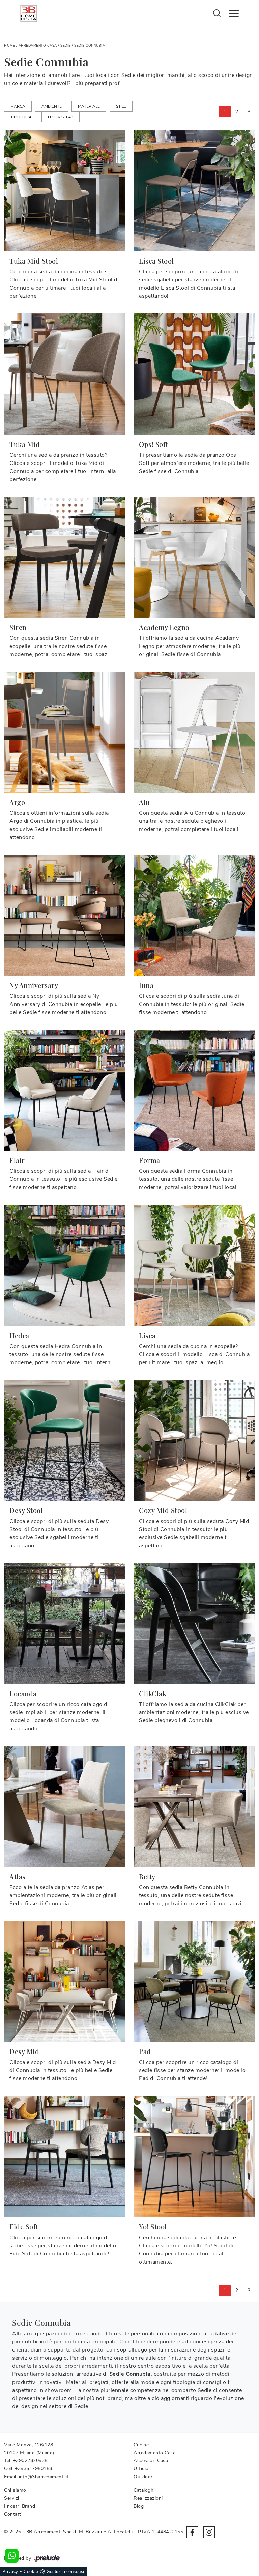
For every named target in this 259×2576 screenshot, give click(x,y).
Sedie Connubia (90, 46)
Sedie (66, 46)
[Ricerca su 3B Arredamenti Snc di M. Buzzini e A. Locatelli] (217, 13)
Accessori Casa (151, 2461)
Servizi (12, 2498)
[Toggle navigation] (234, 13)
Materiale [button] (89, 106)
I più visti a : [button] (61, 117)
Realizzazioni (148, 2498)
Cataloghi (144, 2490)
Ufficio (141, 2469)
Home (9, 46)
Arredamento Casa (38, 46)
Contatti (13, 2514)
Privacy (10, 2572)
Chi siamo (15, 2490)
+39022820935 (30, 2461)
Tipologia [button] (21, 117)
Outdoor (143, 2477)
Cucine (141, 2445)
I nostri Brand (20, 2506)
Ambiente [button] (52, 106)
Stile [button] (121, 106)
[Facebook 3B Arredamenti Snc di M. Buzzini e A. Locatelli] (192, 2532)
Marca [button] (18, 106)
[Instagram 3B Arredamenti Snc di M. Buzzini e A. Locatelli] (209, 2532)
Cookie (31, 2572)
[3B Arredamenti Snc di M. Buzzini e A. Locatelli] (29, 13)
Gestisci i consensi (65, 2572)
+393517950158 (34, 2469)
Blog (139, 2506)
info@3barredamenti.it (44, 2477)
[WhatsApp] (12, 2556)
